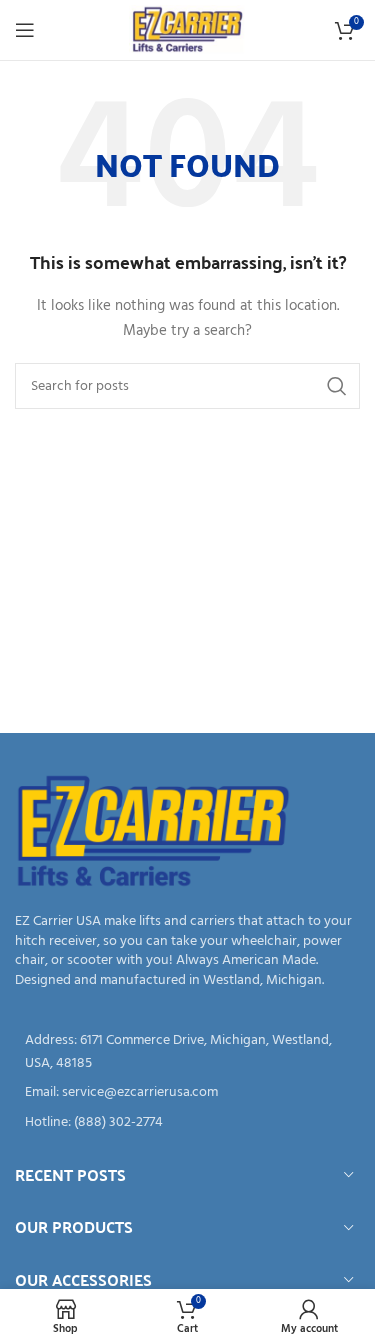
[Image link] (153, 832)
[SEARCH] (337, 386)
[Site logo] (187, 30)
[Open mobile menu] (25, 30)
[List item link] (187, 1093)
